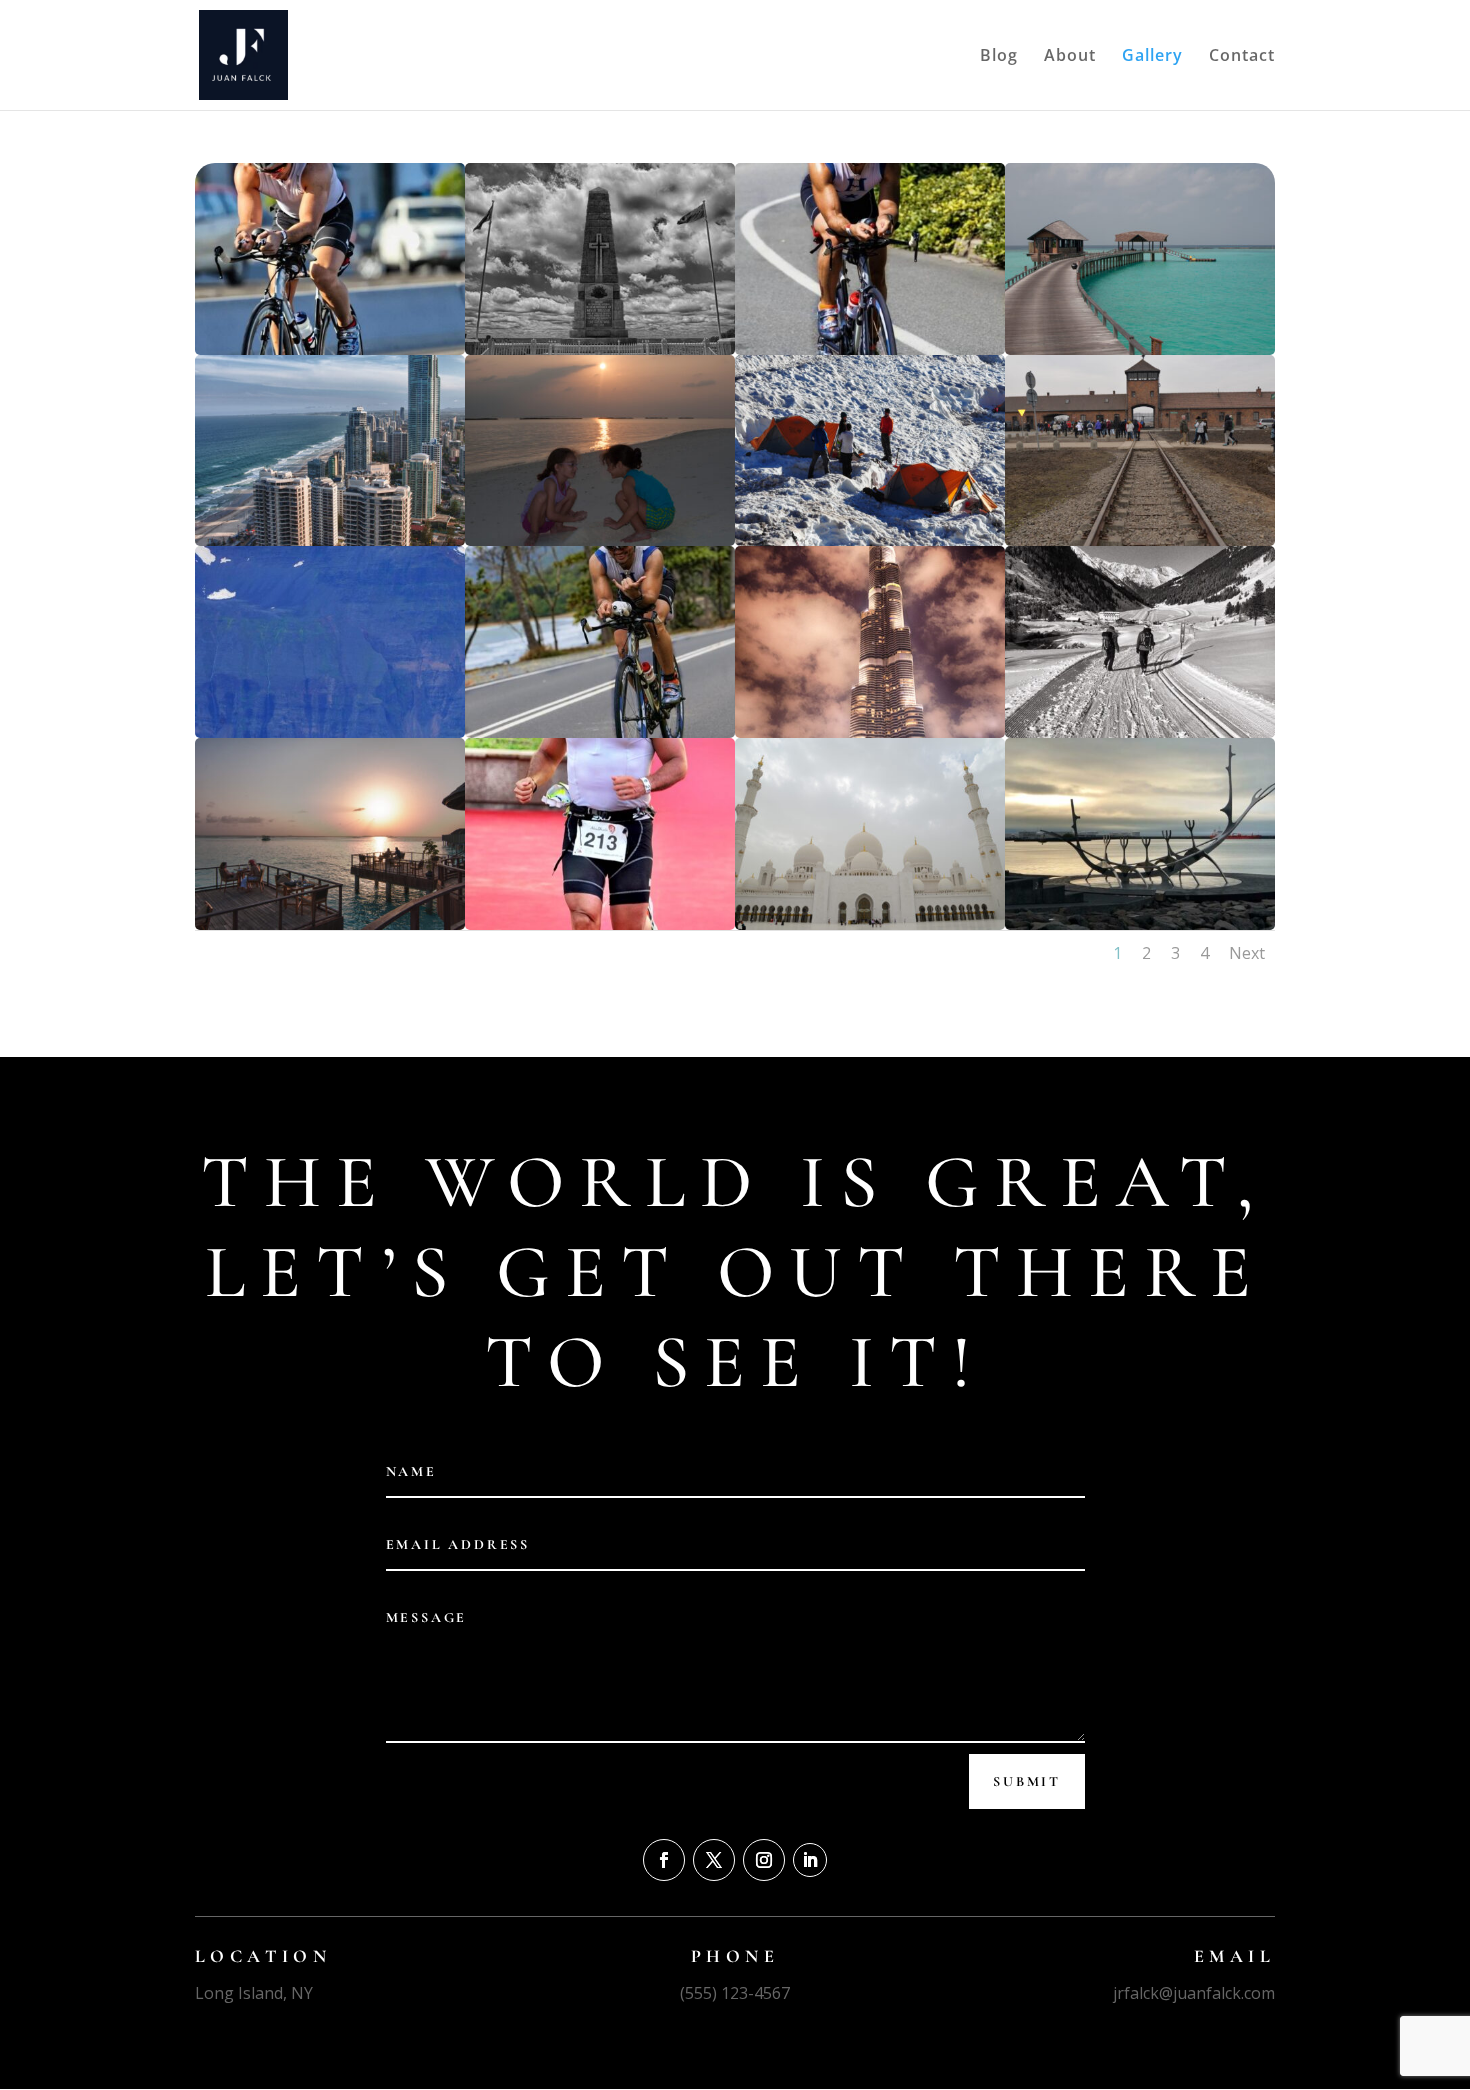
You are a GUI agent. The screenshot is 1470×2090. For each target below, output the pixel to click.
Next (1247, 953)
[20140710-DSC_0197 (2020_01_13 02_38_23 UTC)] (870, 540)
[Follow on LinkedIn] (810, 1860)
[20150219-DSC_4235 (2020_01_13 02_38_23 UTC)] (1140, 540)
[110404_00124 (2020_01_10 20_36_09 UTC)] (600, 540)
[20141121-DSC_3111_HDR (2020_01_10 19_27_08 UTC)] (870, 732)
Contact (1242, 57)
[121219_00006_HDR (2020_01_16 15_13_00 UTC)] (330, 540)
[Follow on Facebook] (664, 1860)
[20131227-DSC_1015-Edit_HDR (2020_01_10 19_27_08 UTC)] (600, 349)
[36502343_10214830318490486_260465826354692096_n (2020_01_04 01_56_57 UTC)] (330, 732)
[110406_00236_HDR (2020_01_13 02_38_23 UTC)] (330, 924)
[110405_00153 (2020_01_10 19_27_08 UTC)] (1140, 349)
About (1070, 57)
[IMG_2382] (330, 349)
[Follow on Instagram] (764, 1860)
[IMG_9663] (600, 924)
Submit (1027, 1781)
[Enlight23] (1140, 732)
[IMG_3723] (600, 732)
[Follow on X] (714, 1860)
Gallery (1152, 57)
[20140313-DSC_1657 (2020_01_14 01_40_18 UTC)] (870, 924)
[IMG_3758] (870, 349)
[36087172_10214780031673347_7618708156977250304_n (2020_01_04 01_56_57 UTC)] (1140, 924)
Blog (999, 57)
